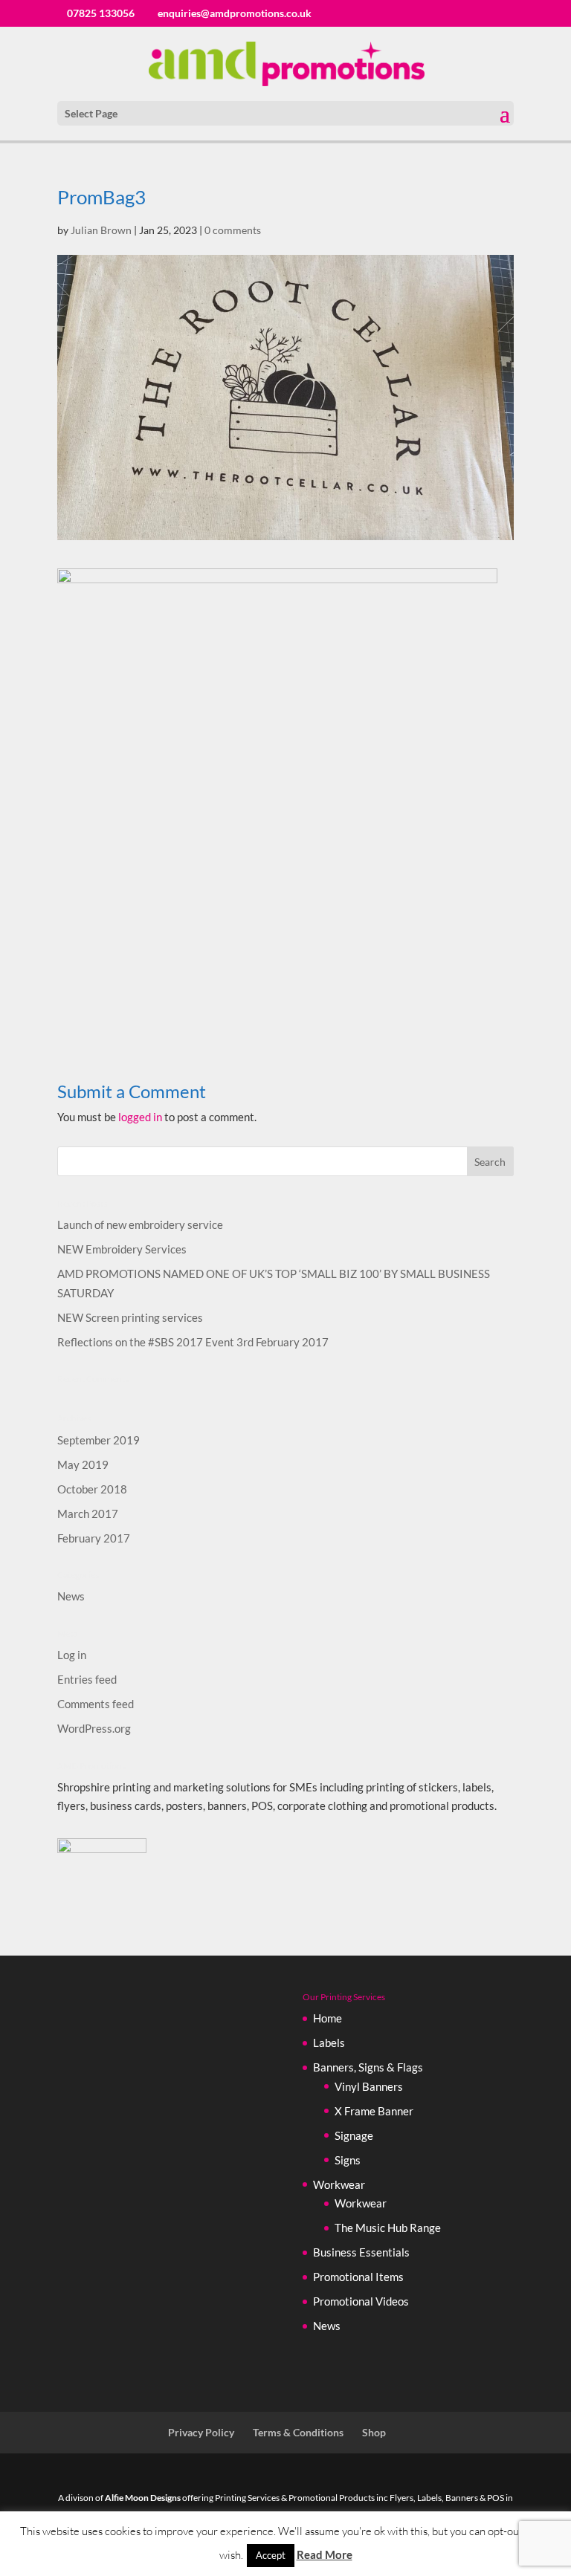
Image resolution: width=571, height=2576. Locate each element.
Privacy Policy (201, 2432)
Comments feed (96, 1704)
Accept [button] (271, 2555)
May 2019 (83, 1464)
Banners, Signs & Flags (368, 2067)
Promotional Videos (361, 2301)
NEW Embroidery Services (122, 1249)
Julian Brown (101, 230)
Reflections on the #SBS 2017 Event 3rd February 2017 (193, 1342)
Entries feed (87, 1679)
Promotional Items (358, 2277)
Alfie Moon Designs (143, 2498)
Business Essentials (361, 2252)
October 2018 (92, 1489)
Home (328, 2018)
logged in (140, 1117)
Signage (354, 2135)
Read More (325, 2554)
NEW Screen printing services (130, 1317)
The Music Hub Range (388, 2228)
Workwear (339, 2184)
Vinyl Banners (369, 2086)
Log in (72, 1655)
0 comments (233, 230)
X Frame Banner (374, 2111)
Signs (348, 2160)
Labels (329, 2043)
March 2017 (88, 1514)
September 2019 (99, 1440)
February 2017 (94, 1538)
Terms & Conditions (298, 2432)
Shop (374, 2432)
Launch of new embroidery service (140, 1224)
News (71, 1596)
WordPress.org (94, 1728)
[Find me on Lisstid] (102, 1849)
